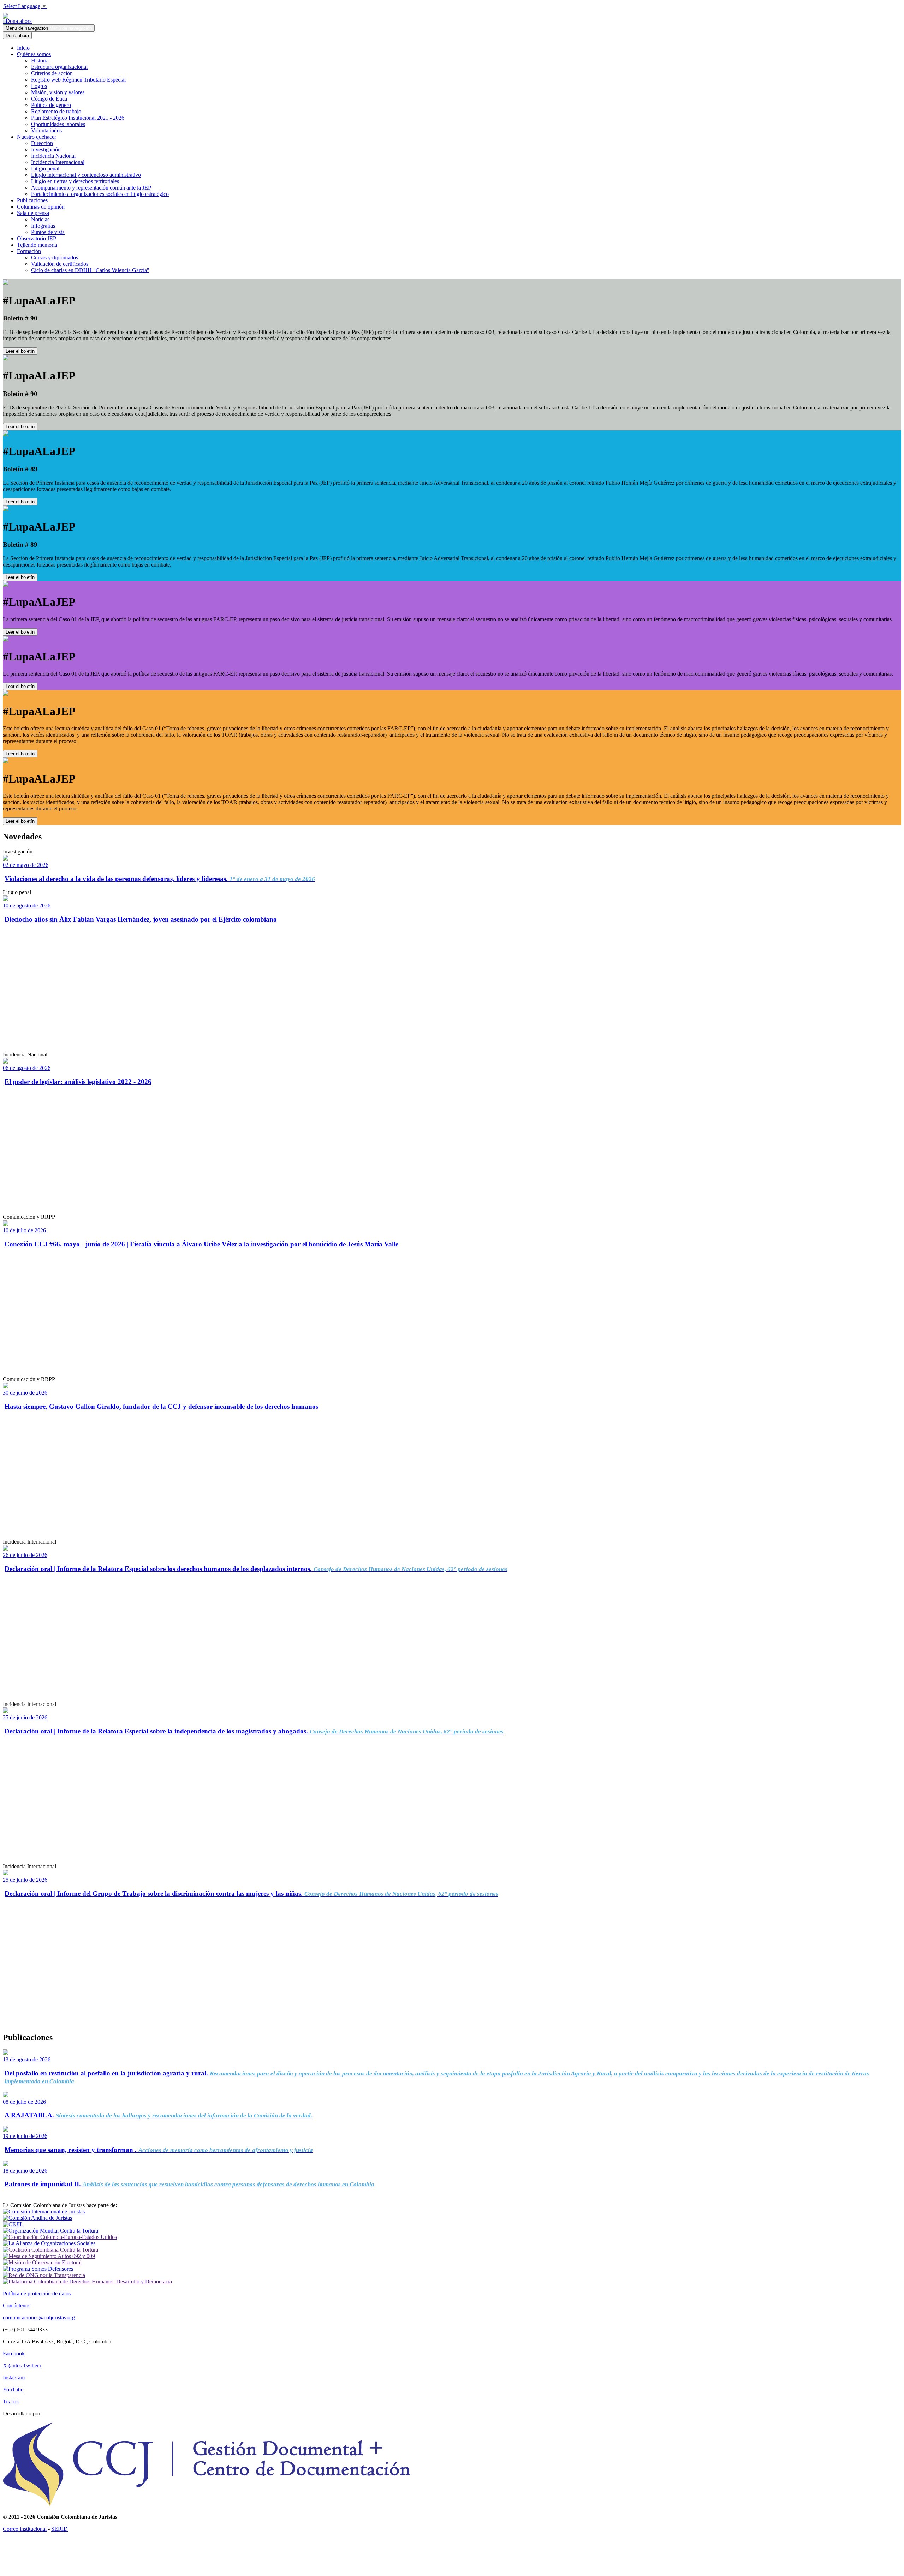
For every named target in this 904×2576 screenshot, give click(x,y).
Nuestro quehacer (37, 137)
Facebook (14, 2353)
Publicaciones (32, 200)
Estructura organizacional (59, 67)
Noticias (40, 219)
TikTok (11, 2401)
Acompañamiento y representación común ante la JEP (91, 188)
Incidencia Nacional (53, 156)
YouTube (13, 2389)
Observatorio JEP (37, 238)
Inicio (23, 48)
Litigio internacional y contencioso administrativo (86, 175)
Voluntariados (46, 130)
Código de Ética (49, 99)
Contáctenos (17, 2305)
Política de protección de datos (37, 2293)
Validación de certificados (60, 264)
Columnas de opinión (41, 207)
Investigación (46, 149)
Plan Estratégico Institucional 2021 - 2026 (78, 118)
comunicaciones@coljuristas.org (39, 2317)
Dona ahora (17, 21)
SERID (60, 2529)
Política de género (51, 105)
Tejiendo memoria (37, 245)
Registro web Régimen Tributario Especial (78, 80)
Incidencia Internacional (58, 162)
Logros (39, 86)
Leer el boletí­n (20, 632)
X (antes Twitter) (22, 2365)
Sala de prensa (33, 213)
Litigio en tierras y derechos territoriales (75, 181)
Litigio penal (45, 169)
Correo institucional (25, 2529)
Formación (29, 251)
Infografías (43, 226)
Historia (40, 61)
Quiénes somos (34, 54)
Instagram (14, 2377)
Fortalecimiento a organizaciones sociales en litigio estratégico (100, 194)
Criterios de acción (52, 73)
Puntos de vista (48, 232)
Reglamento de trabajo (56, 111)
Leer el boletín (20, 351)
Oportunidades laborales (58, 124)
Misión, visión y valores (58, 92)
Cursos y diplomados (55, 257)
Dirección (42, 143)
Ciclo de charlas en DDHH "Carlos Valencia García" (90, 270)
